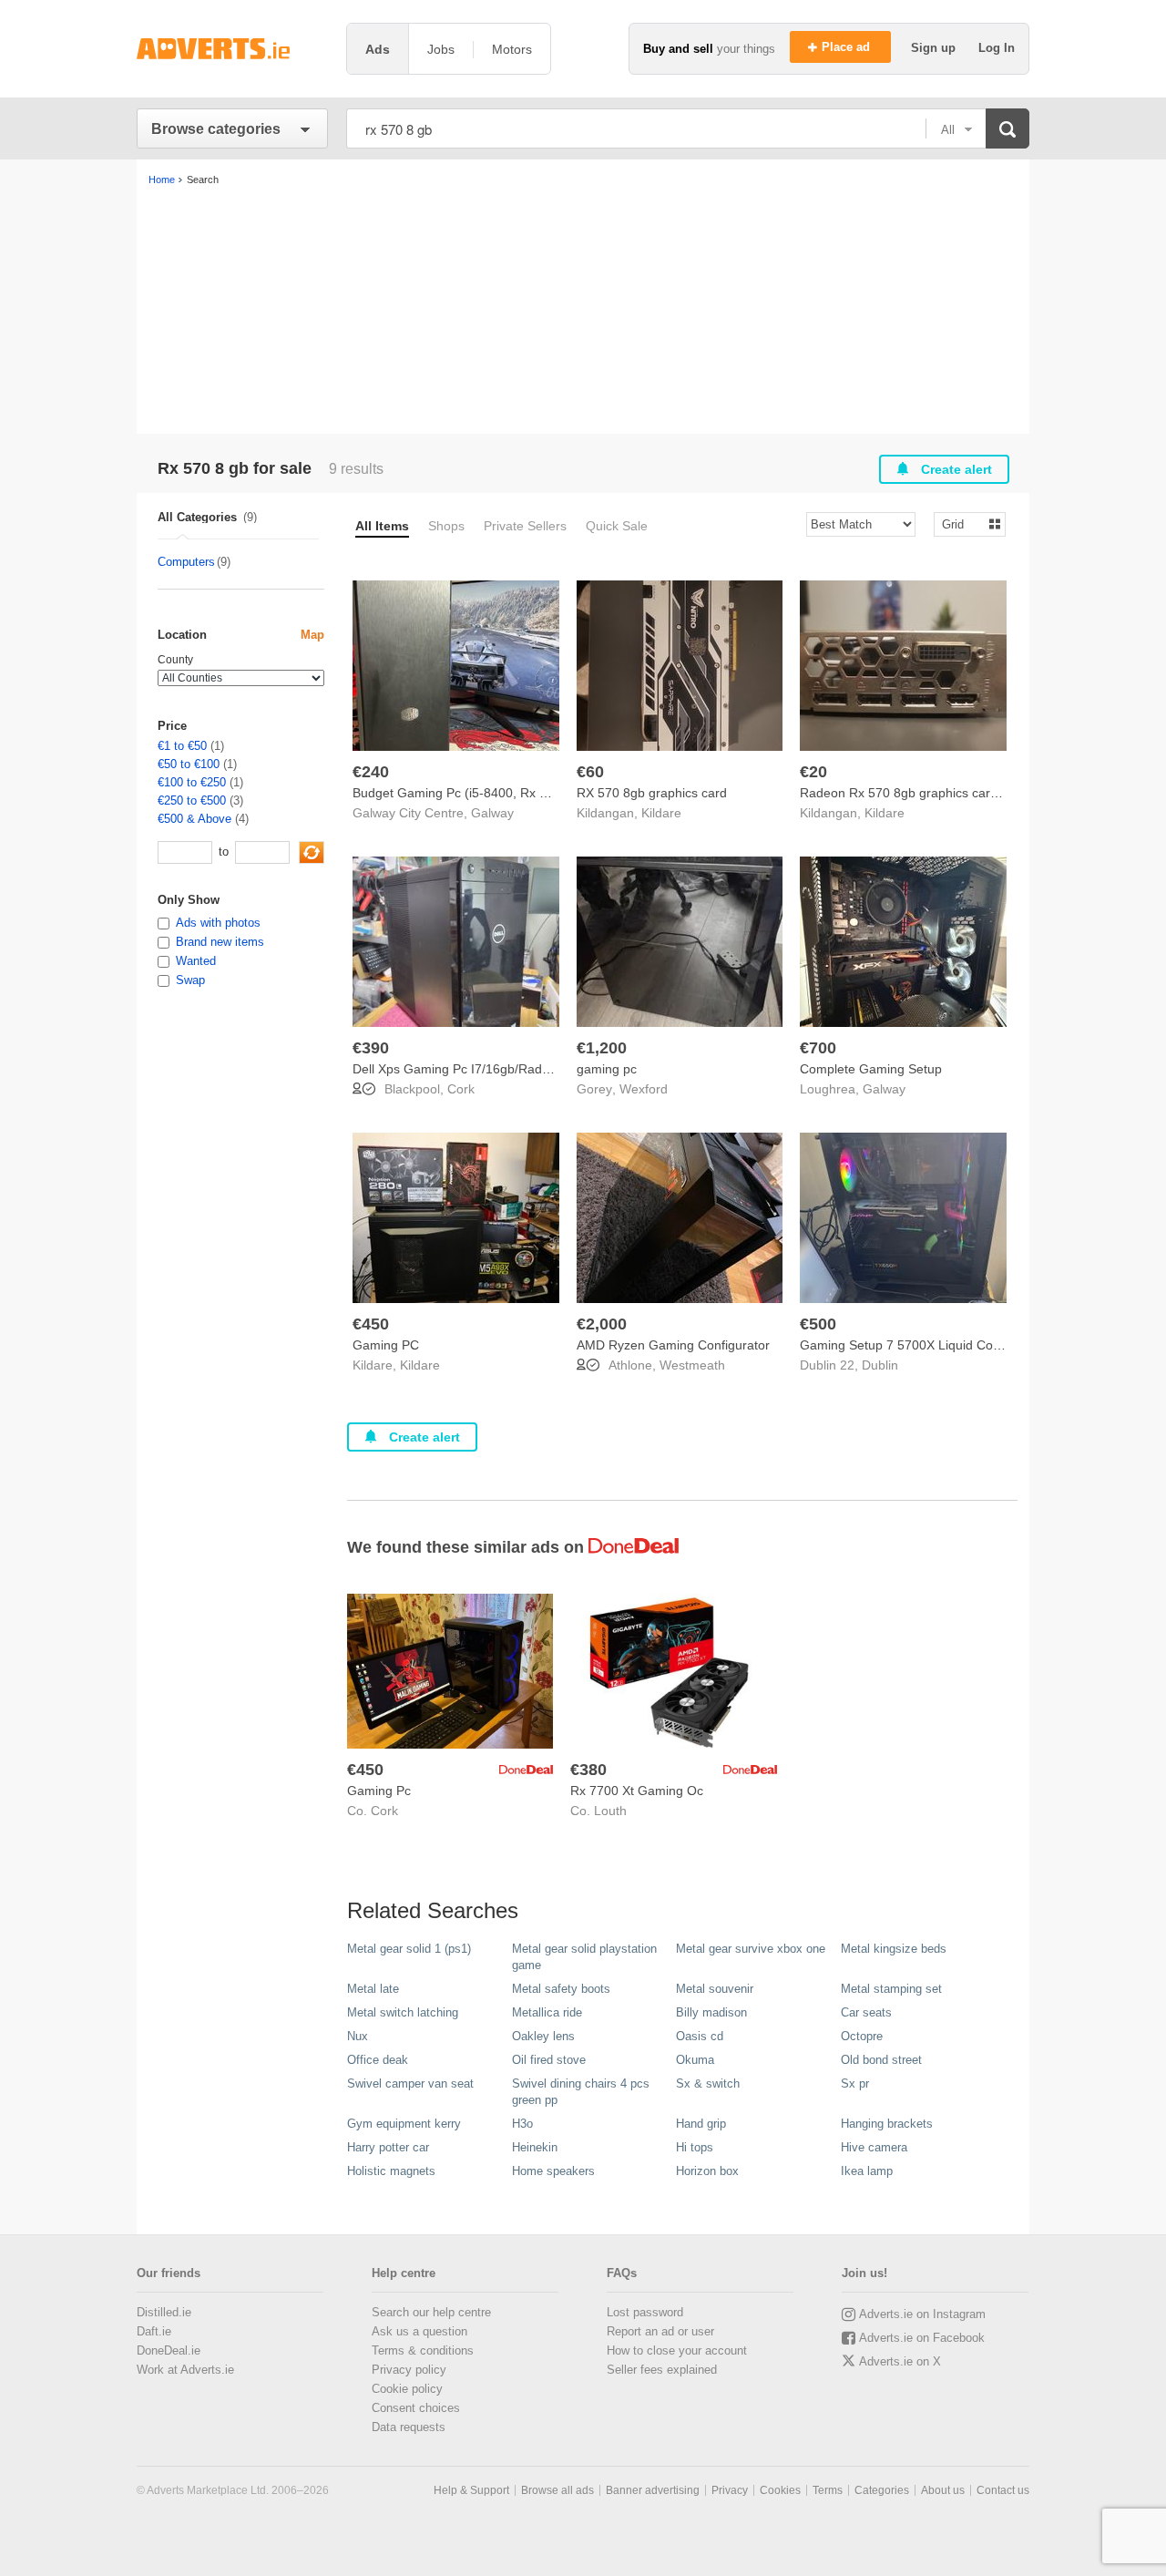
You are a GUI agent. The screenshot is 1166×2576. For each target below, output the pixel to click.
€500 (818, 1324)
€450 (371, 1324)
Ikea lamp (867, 2171)
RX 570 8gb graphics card (652, 793)
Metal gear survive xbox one (751, 1949)
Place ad (848, 47)
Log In (997, 48)
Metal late (373, 1989)
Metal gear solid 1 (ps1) (409, 1949)
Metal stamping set (891, 1989)
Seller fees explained (662, 2370)
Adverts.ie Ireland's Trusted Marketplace (232, 49)
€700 (818, 1048)
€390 (371, 1048)
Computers (186, 562)
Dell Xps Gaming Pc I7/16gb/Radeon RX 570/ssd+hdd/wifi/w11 (532, 1069)
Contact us (1003, 2490)
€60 (590, 772)
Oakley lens (543, 2036)
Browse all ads (557, 2490)
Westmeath (692, 1365)
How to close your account (677, 2350)
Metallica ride (547, 2012)
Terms (828, 2490)
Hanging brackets (887, 2124)
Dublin (880, 1365)
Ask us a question (419, 2331)
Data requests (409, 2427)
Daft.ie (154, 2331)
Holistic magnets (391, 2171)
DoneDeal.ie (169, 2350)
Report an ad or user (660, 2331)
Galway (492, 813)
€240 (371, 772)
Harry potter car (388, 2147)
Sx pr (855, 2083)
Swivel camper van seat (410, 2083)
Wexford (644, 1089)
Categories (882, 2490)
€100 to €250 (192, 782)
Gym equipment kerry (404, 2124)
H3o (522, 2124)
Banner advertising (653, 2490)
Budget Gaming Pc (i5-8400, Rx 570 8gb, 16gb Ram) (506, 793)
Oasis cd (700, 2036)
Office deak (378, 2060)
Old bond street (881, 2060)
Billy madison (711, 2012)
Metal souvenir (715, 1989)
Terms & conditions (423, 2350)
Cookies (780, 2490)
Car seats (866, 2012)
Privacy (730, 2490)
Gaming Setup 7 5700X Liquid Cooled (909, 1345)
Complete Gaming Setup (871, 1069)
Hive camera (874, 2147)
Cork (461, 1089)
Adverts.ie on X (900, 2361)
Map (312, 635)
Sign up (935, 48)
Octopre (862, 2036)
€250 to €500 (192, 801)
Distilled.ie (164, 2312)
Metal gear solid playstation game (584, 1957)
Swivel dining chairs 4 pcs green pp (581, 2092)
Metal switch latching (403, 2012)
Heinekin (535, 2147)
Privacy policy (409, 2370)
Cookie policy (407, 2389)
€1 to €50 (182, 746)
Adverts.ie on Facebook (922, 2338)
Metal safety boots (561, 1989)
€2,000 (602, 1324)
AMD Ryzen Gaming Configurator (673, 1345)
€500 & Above (194, 819)
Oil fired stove (549, 2060)
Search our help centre (431, 2312)
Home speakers (553, 2171)
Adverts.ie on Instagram (922, 2314)
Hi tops (695, 2147)
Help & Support (471, 2490)
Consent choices (416, 2408)
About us (943, 2490)
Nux (358, 2036)
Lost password (645, 2312)
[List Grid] (962, 523)
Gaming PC (386, 1345)
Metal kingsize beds (894, 1949)
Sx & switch (708, 2083)
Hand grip (701, 2124)
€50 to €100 (189, 764)
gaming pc (607, 1069)
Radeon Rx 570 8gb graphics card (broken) (925, 793)
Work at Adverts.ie (185, 2370)
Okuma (695, 2060)
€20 (813, 772)
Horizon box (707, 2171)
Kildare (661, 813)
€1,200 (602, 1048)
